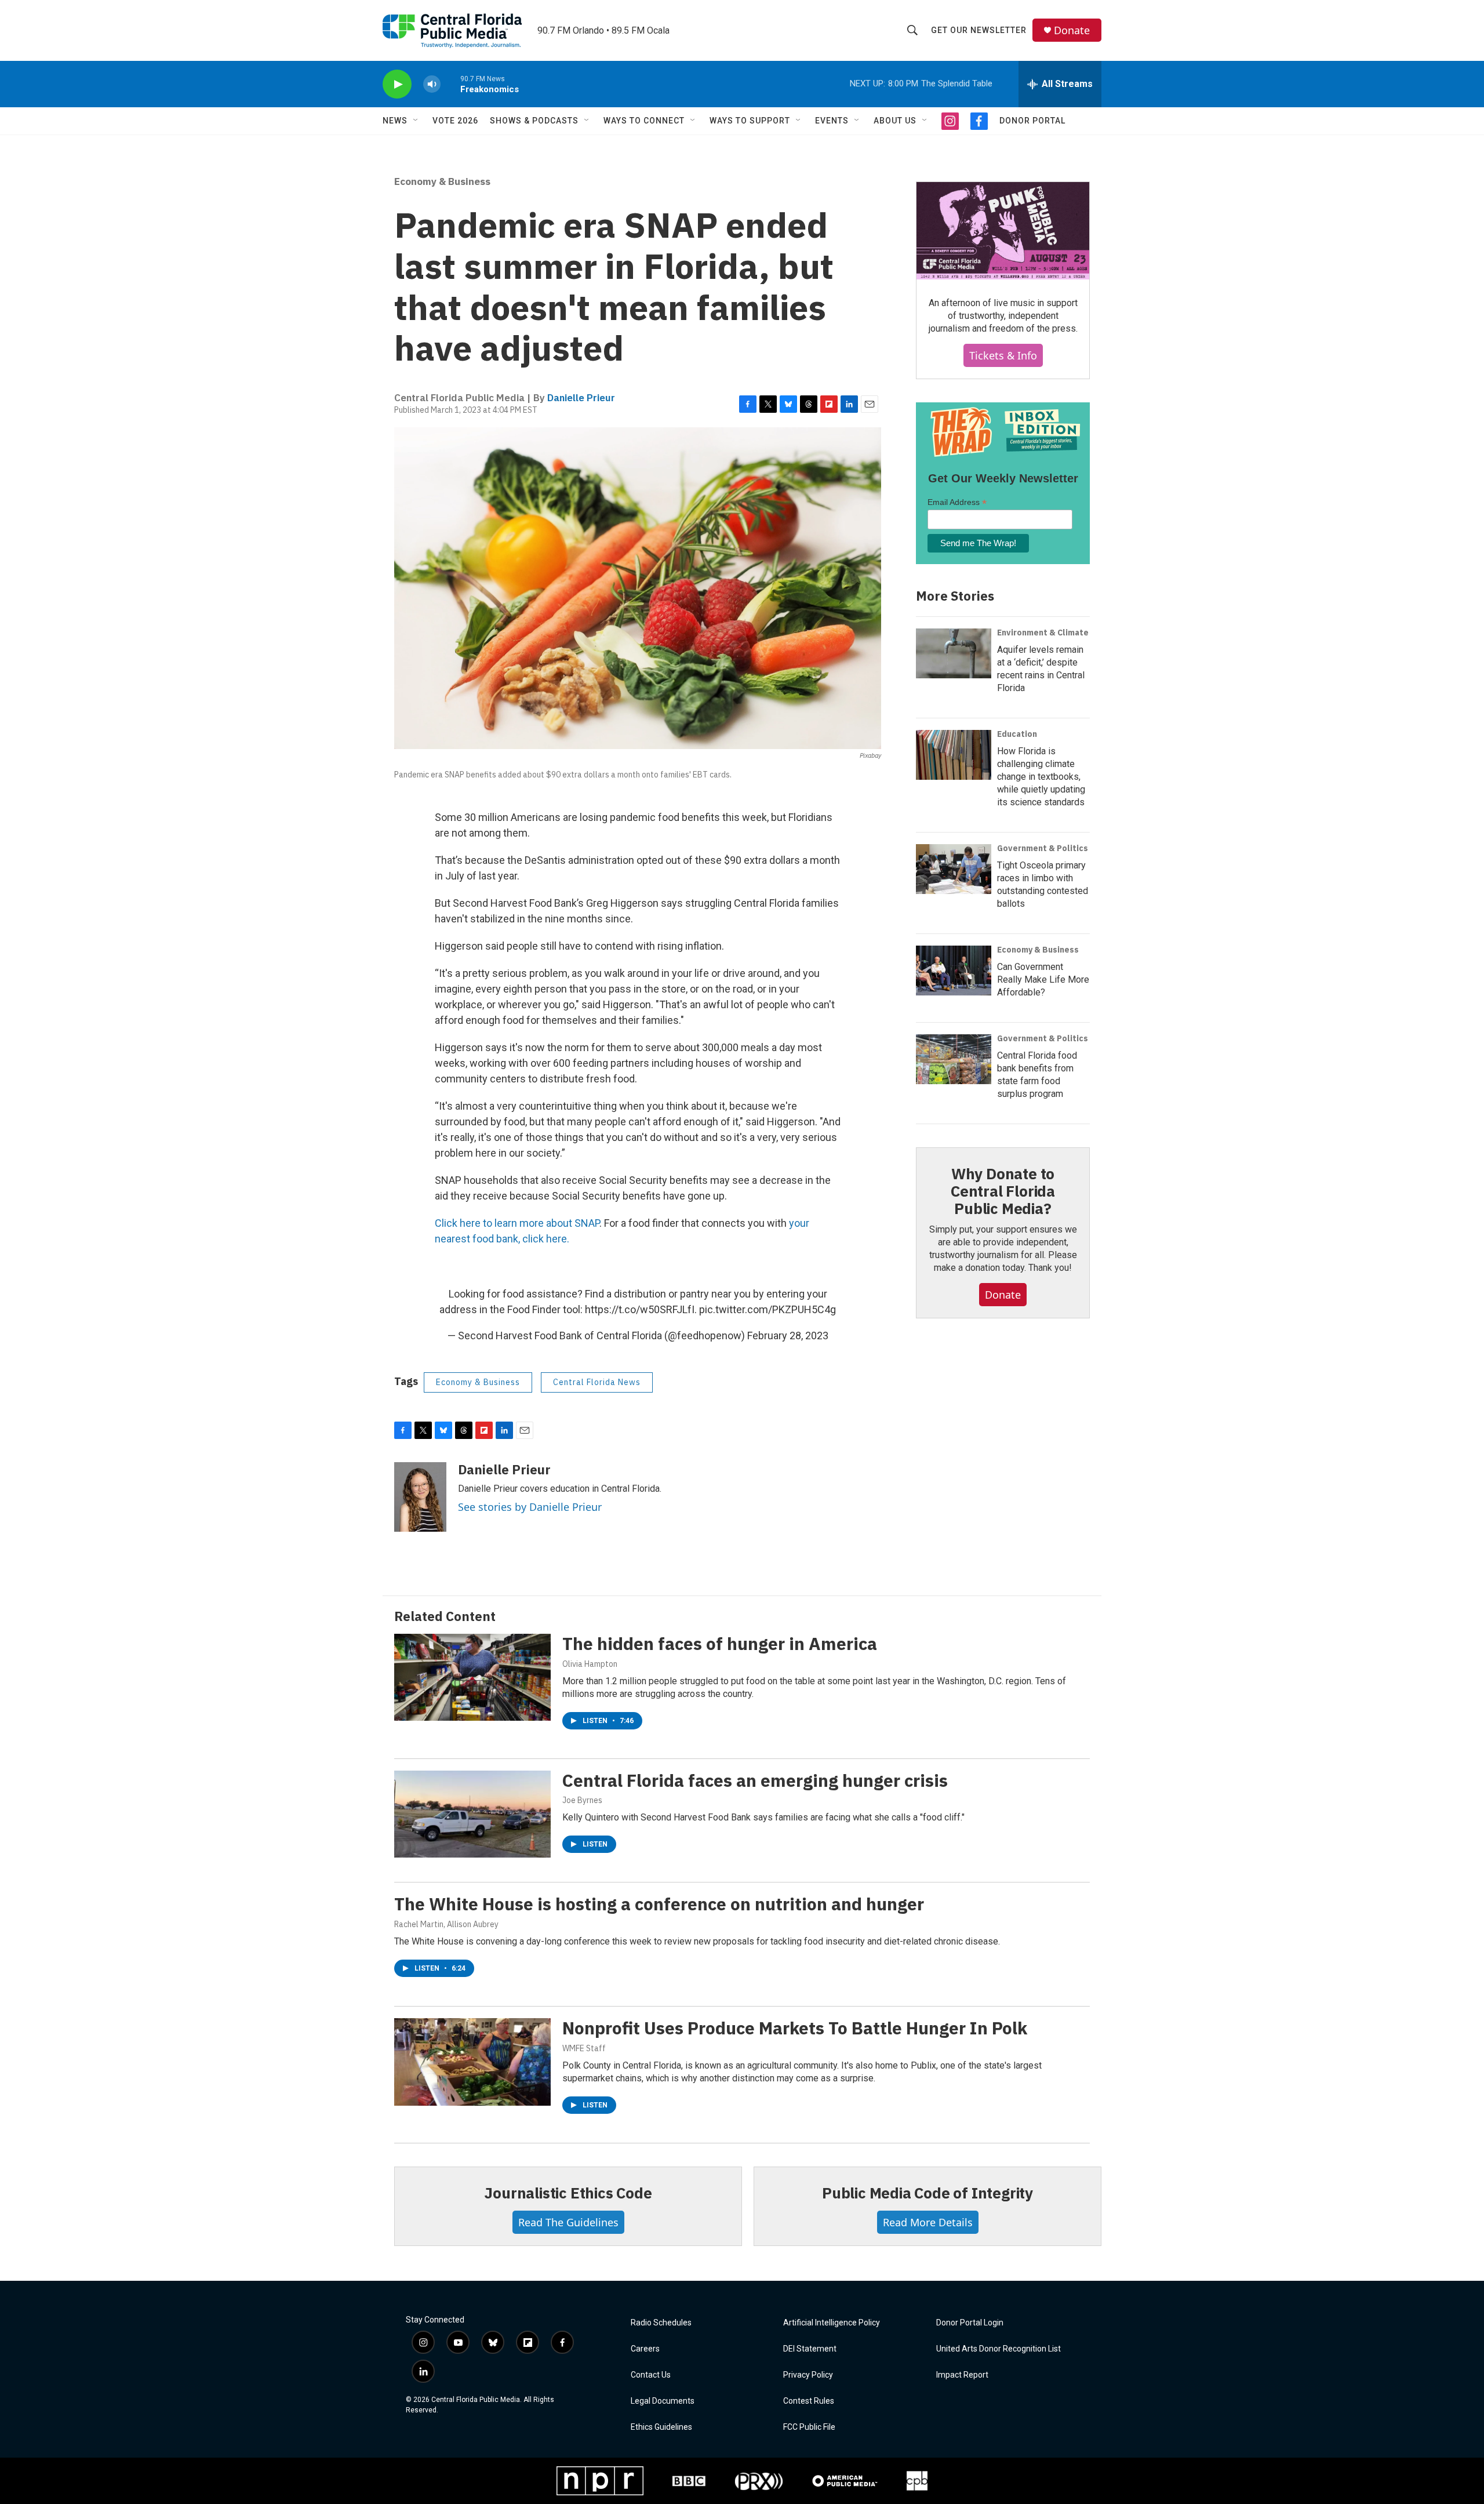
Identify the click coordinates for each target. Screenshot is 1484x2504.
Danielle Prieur (581, 398)
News (395, 121)
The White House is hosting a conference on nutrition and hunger (659, 1904)
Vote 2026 (455, 121)
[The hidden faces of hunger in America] (472, 1677)
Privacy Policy (808, 2375)
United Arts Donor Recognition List (999, 2349)
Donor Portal (1032, 121)
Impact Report (962, 2375)
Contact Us (651, 2375)
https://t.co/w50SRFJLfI (640, 1309)
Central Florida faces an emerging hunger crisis (755, 1780)
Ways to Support (750, 121)
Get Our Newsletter (979, 30)
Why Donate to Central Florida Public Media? (1003, 1191)
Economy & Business (442, 181)
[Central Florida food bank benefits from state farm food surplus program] (954, 1059)
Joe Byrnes (582, 1800)
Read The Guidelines (568, 2222)
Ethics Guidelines (661, 2427)
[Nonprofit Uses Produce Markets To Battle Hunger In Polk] (472, 2062)
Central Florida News (597, 1382)
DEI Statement (810, 2349)
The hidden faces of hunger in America (720, 1643)
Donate (1072, 30)
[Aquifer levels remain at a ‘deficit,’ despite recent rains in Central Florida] (954, 653)
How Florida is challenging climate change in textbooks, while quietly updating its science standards (1041, 777)
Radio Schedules (661, 2323)
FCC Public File (809, 2427)
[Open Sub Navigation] (416, 121)
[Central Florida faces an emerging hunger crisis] (472, 1814)
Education (1017, 734)
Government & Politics (1043, 848)
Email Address (957, 502)
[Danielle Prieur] (420, 1497)
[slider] (450, 84)
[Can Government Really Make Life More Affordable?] (954, 971)
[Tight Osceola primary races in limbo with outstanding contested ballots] (954, 869)
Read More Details (928, 2222)
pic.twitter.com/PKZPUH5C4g (768, 1309)
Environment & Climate (1043, 633)
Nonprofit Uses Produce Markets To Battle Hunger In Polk (795, 2028)
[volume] (432, 84)
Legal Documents (663, 2401)
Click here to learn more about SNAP (517, 1223)
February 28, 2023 (788, 1335)
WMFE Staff (584, 2048)
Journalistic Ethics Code (568, 2193)
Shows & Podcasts (534, 121)
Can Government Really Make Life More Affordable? (1043, 980)
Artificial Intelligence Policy (832, 2323)
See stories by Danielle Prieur (530, 1507)
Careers (645, 2349)
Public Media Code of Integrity (927, 2193)
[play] (397, 84)
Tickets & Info (1003, 355)
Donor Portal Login (970, 2323)
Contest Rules (809, 2401)
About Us (895, 121)
